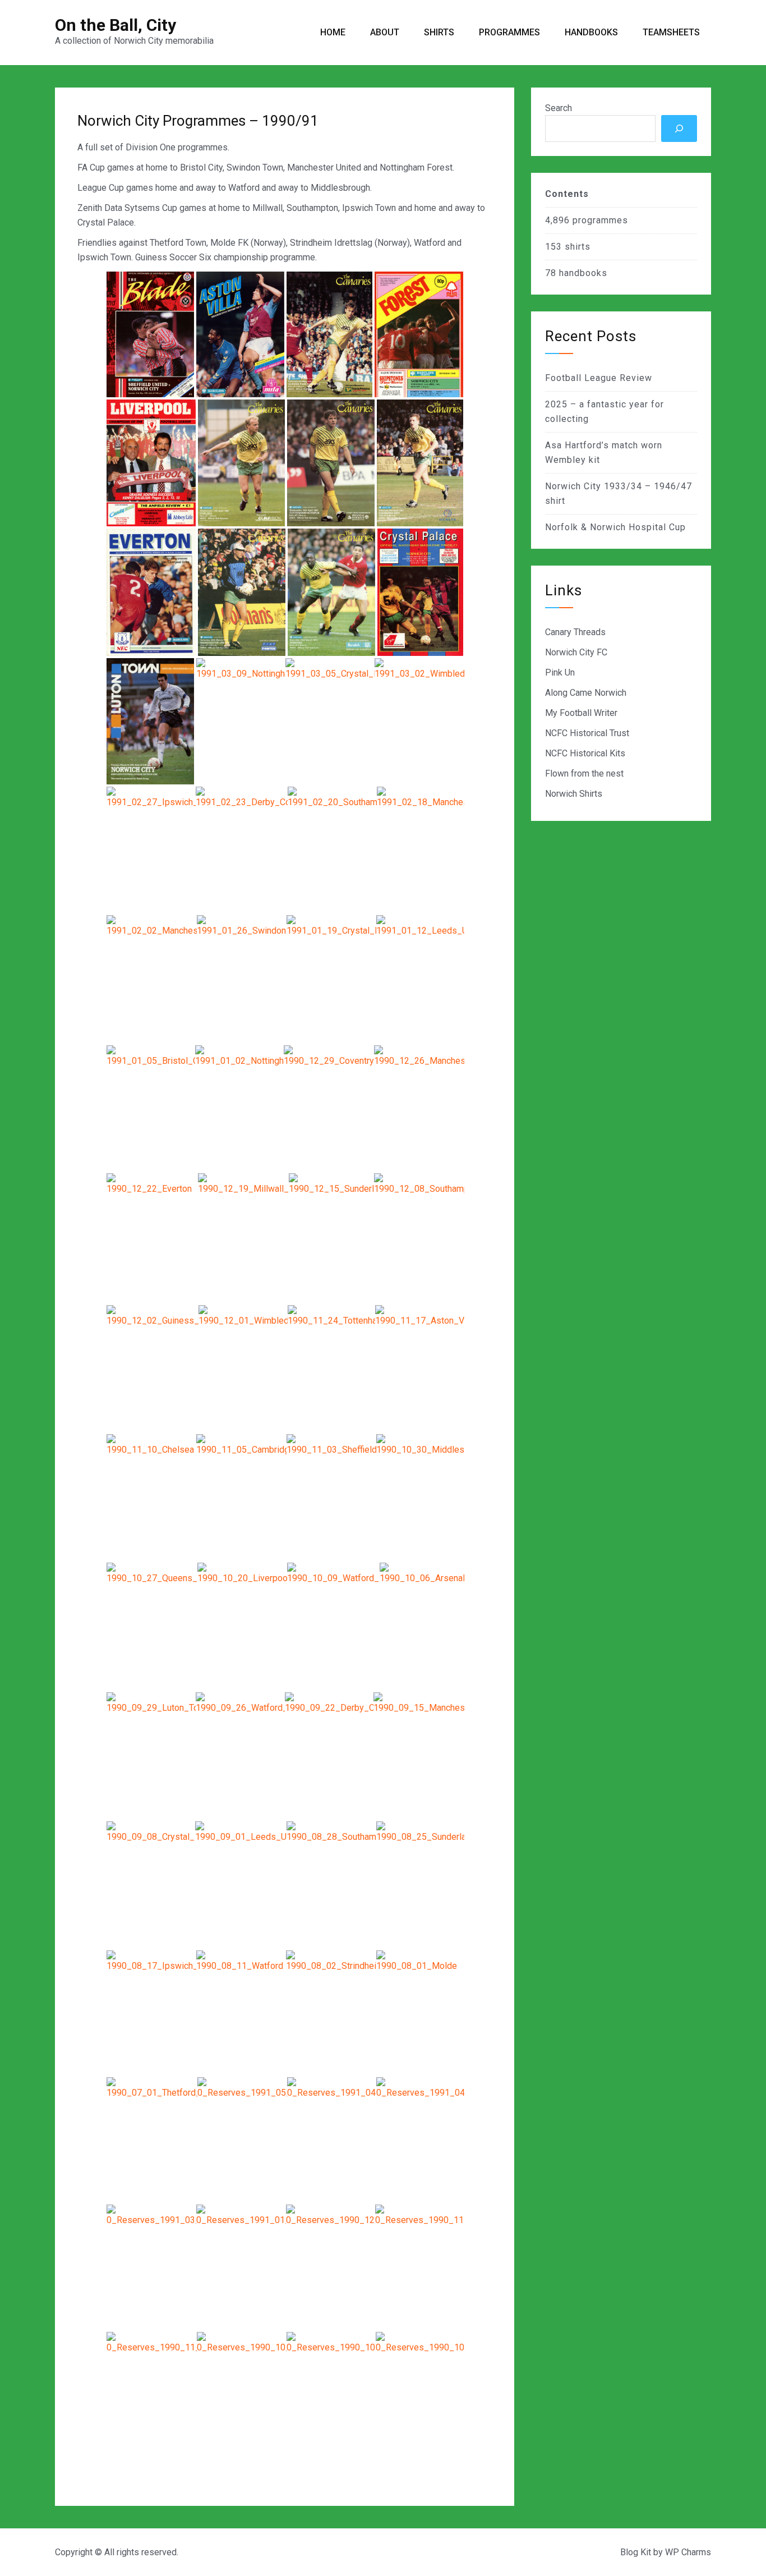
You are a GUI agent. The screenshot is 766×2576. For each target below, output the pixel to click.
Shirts (439, 32)
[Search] (679, 128)
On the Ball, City (116, 25)
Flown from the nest (584, 773)
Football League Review (599, 378)
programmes (600, 220)
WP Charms (688, 2552)
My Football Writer (581, 713)
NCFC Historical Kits (585, 753)
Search (559, 108)
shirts (578, 247)
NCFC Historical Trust (587, 733)
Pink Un (560, 672)
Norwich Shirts (574, 794)
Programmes (509, 32)
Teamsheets (671, 32)
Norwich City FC (576, 652)
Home (333, 32)
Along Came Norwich (586, 693)
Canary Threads (575, 632)
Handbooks (591, 32)
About (385, 32)
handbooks (583, 273)
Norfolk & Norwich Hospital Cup (615, 527)
